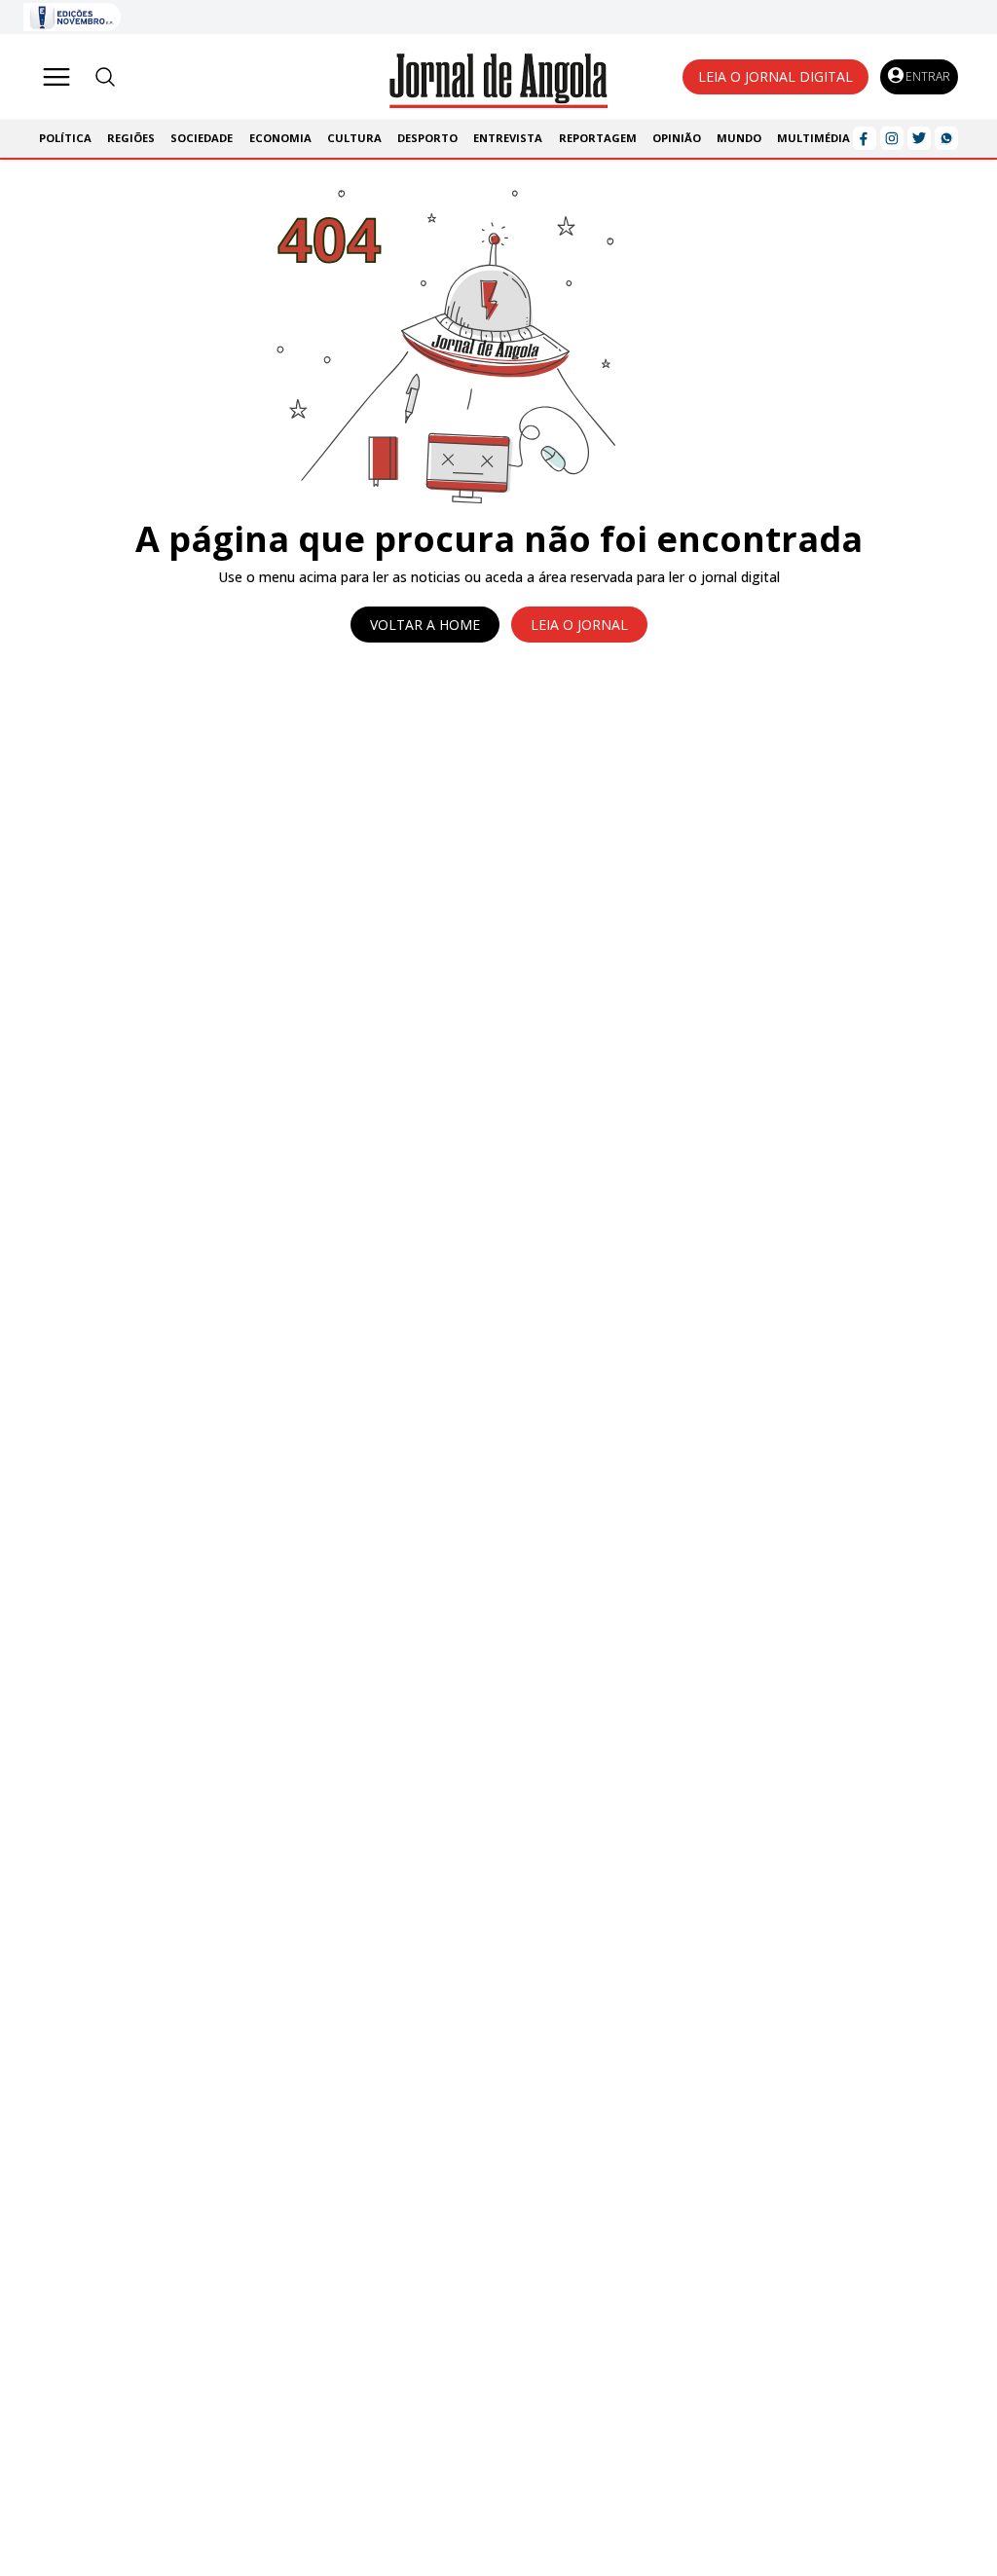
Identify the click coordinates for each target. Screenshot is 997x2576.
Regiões (131, 138)
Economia (280, 138)
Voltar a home (425, 625)
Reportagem (598, 138)
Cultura (354, 138)
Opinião (677, 138)
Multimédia (813, 138)
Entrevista (508, 138)
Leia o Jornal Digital (775, 76)
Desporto (427, 138)
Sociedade (202, 138)
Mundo (739, 138)
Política (65, 138)
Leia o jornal (579, 625)
